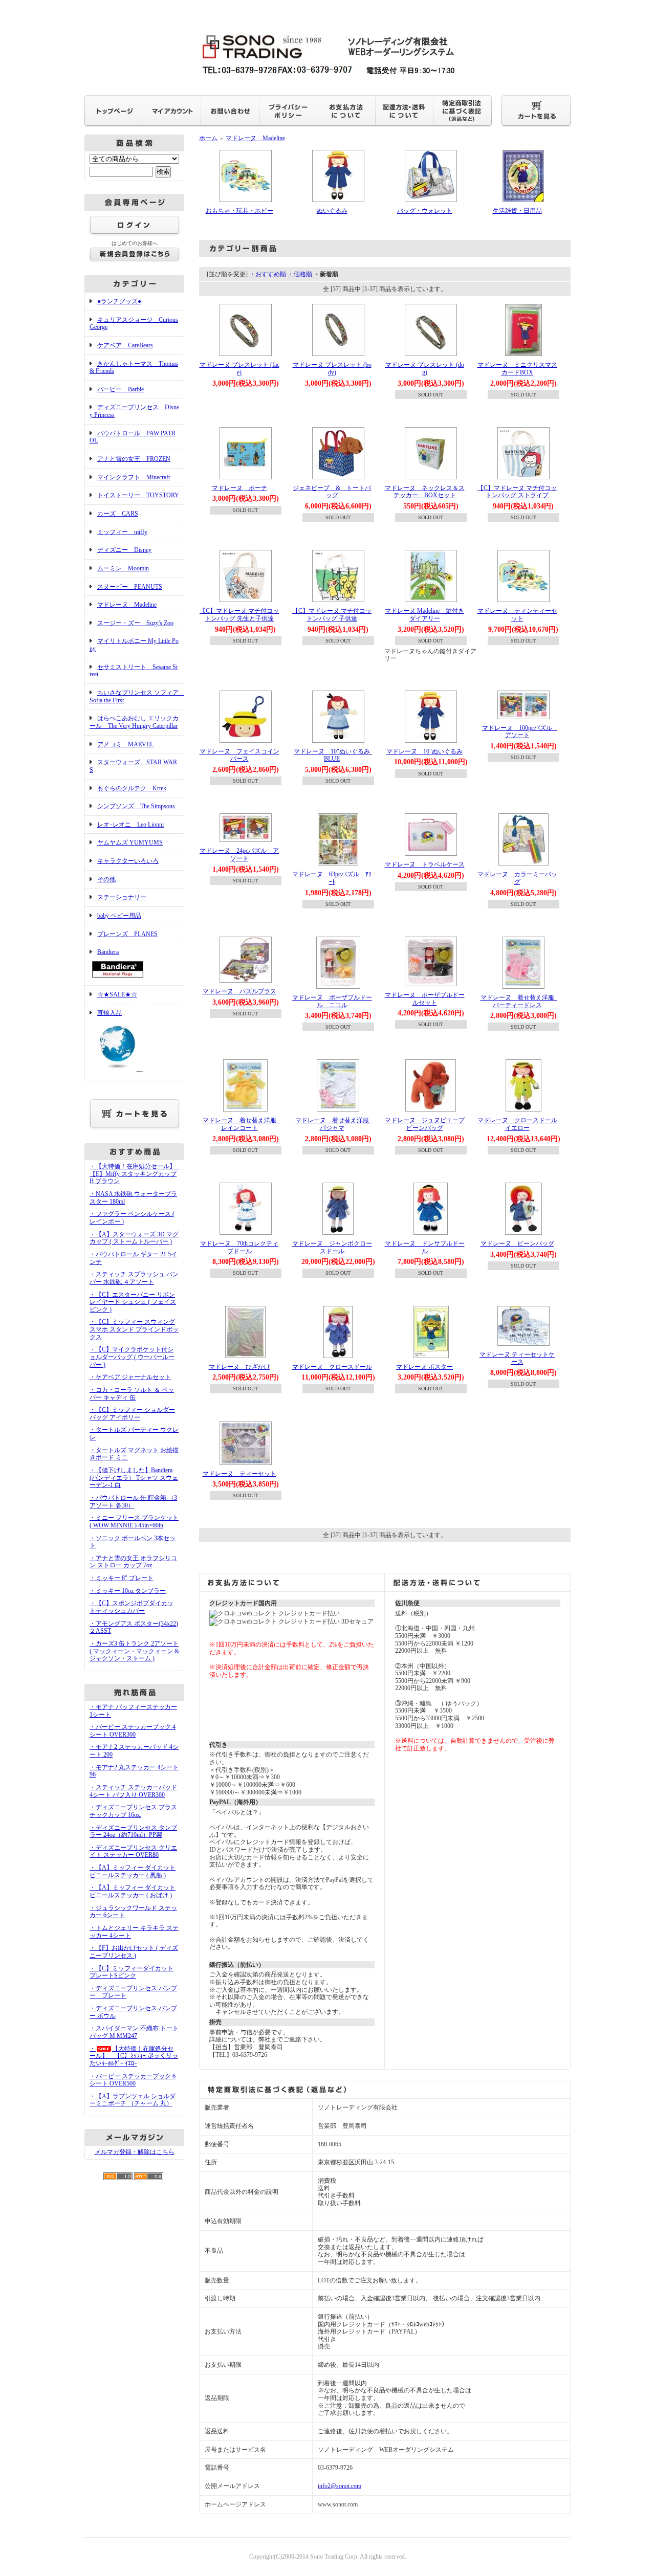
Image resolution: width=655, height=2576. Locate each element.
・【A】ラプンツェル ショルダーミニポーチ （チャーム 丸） (133, 2100)
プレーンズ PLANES (127, 934)
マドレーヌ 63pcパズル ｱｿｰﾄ (332, 878)
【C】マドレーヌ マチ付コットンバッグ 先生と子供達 (239, 615)
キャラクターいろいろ (128, 861)
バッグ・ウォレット (425, 211)
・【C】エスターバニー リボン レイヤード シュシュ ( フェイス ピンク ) (133, 1302)
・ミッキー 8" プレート (122, 1578)
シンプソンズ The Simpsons (136, 806)
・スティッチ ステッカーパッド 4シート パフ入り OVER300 (133, 1791)
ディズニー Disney (124, 550)
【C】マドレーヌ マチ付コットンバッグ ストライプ (517, 492)
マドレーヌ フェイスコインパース (239, 755)
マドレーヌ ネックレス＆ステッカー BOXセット (425, 492)
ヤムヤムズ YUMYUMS (130, 842)
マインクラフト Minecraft (134, 477)
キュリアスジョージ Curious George (134, 324)
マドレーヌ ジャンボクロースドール (332, 1247)
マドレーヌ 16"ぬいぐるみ (424, 751)
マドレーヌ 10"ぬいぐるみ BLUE (335, 755)
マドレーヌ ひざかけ (239, 1367)
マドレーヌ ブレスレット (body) (332, 369)
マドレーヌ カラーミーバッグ (517, 878)
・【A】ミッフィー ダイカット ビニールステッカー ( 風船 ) (133, 1871)
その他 (106, 879)
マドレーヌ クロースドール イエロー (520, 1124)
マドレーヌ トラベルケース (425, 864)
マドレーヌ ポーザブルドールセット (425, 999)
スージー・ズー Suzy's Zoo (135, 623)
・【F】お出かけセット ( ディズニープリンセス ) (134, 1952)
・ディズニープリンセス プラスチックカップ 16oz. (133, 1811)
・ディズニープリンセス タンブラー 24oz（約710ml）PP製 (133, 1831)
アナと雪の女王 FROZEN (134, 459)
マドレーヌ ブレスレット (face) (239, 369)
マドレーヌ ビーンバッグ (517, 1243)
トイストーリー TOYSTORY (138, 495)
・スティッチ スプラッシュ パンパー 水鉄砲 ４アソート (134, 1278)
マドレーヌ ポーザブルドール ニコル (332, 1001)
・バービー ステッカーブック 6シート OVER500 (133, 2080)
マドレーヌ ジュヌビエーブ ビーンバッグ (428, 1124)
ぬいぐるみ (332, 211)
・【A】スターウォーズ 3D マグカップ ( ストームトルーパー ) (134, 1238)
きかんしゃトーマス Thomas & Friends (134, 368)
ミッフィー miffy (122, 532)
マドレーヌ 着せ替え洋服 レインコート (243, 1124)
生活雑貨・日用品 (517, 211)
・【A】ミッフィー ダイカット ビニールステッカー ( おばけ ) (133, 1891)
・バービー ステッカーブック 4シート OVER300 (133, 1731)
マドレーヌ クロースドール (332, 1367)
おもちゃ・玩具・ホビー (239, 211)
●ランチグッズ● (119, 301)
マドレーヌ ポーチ (239, 488)
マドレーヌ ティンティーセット (517, 615)
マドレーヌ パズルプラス (239, 991)
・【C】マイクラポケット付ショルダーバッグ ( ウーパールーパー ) (132, 1357)
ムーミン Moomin (123, 568)
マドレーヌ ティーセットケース (517, 1358)
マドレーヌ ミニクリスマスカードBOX (517, 369)
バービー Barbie (121, 389)
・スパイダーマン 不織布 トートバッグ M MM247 (134, 2032)
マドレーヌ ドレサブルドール (425, 1247)
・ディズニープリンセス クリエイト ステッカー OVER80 (133, 1851)
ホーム (208, 138)
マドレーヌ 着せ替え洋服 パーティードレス (520, 1001)
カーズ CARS (118, 514)
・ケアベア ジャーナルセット (130, 1377)
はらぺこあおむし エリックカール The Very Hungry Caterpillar (134, 722)
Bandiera (108, 952)
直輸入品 (110, 1013)
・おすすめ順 (268, 274)
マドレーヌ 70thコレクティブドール (239, 1247)
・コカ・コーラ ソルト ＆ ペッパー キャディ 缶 (132, 1394)
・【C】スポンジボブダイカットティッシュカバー (132, 1607)
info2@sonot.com (340, 2486)
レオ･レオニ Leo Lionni (130, 825)
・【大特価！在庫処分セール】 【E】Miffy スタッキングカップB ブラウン (136, 1174)
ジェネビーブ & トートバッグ (332, 492)
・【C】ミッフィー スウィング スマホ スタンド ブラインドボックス (134, 1329)
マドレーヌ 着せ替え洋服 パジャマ (335, 1124)
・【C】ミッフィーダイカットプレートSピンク (132, 1972)
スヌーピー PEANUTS (130, 587)
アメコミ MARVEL (125, 744)
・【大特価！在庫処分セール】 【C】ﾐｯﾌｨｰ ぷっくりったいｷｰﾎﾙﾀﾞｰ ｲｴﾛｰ (134, 2056)
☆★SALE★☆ (117, 994)
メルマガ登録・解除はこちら (135, 2152)
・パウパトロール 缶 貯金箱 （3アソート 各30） (133, 1502)
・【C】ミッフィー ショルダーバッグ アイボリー (132, 1414)
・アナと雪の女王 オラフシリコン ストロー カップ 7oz (133, 1562)
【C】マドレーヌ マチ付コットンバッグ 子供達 (332, 615)
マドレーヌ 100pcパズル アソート (520, 732)
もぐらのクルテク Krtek (132, 788)
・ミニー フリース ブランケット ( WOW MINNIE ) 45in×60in (134, 1522)
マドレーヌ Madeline (127, 605)
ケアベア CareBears (125, 345)
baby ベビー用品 (119, 916)
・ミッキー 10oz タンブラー (128, 1591)
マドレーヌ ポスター (424, 1367)
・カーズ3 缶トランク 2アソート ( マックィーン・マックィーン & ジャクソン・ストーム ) (134, 1651)
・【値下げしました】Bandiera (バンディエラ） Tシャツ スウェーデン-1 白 (134, 1478)
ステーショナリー (122, 897)
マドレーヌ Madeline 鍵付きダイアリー (424, 615)
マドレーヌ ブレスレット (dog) (425, 369)
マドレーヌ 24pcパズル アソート (239, 854)
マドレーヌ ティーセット (239, 1474)
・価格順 (300, 274)
